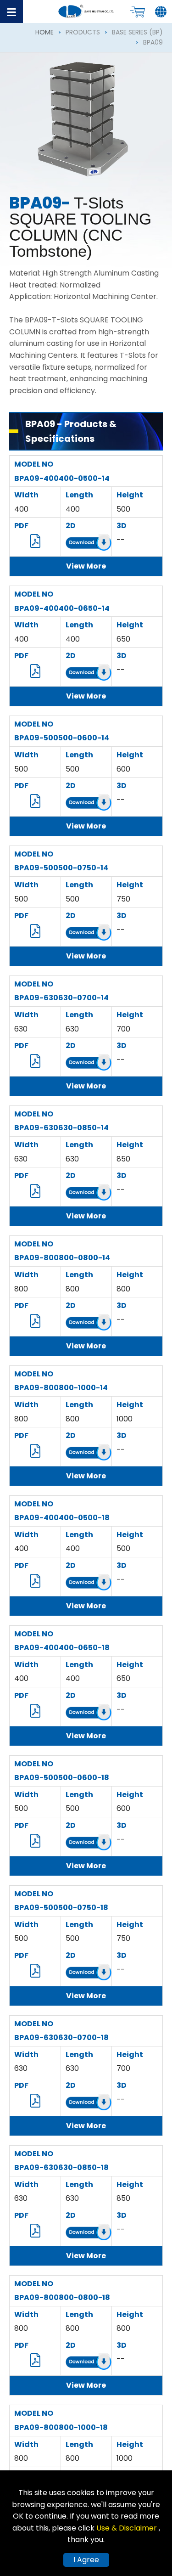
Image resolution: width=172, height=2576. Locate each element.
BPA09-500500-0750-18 (61, 1908)
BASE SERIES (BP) (137, 32)
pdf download (35, 541)
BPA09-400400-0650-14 (62, 608)
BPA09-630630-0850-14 (61, 1128)
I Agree (86, 2560)
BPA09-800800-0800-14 (62, 1258)
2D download (89, 544)
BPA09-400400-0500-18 (62, 1518)
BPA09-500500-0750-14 (61, 868)
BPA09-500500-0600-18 (62, 1778)
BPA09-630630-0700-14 (61, 998)
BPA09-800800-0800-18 (62, 2297)
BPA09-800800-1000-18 (61, 2427)
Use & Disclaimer (128, 2528)
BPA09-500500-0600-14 (62, 738)
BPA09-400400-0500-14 (62, 478)
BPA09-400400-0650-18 (62, 1648)
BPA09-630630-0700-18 (61, 2038)
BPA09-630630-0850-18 (61, 2167)
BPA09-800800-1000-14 (61, 1388)
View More (86, 566)
